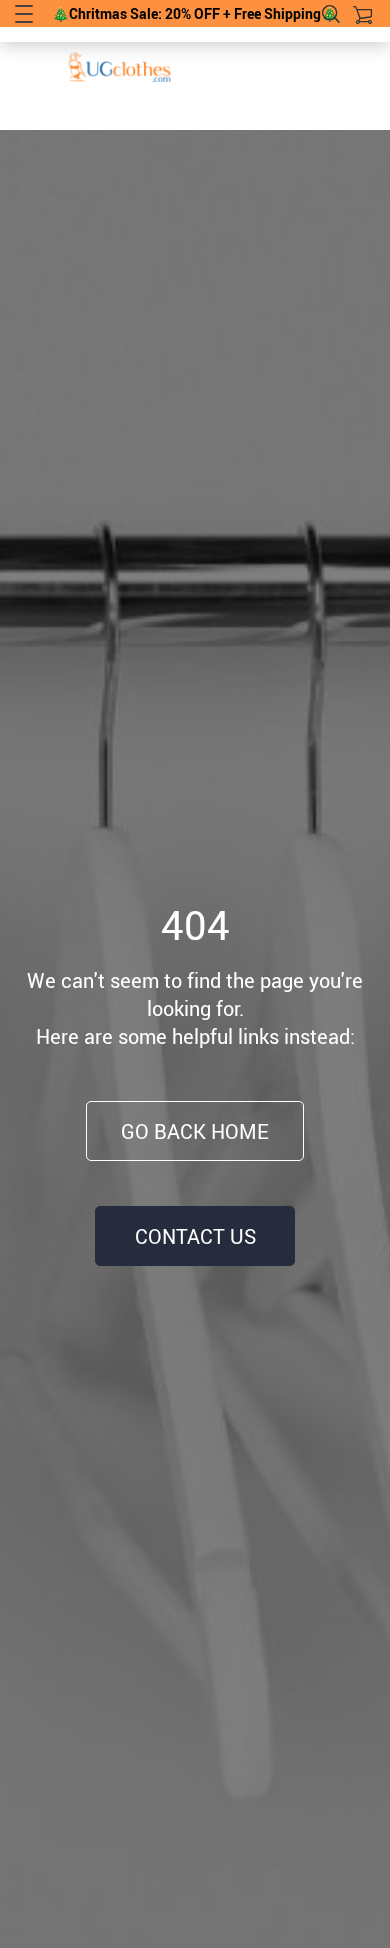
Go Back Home (195, 1131)
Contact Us (195, 1236)
